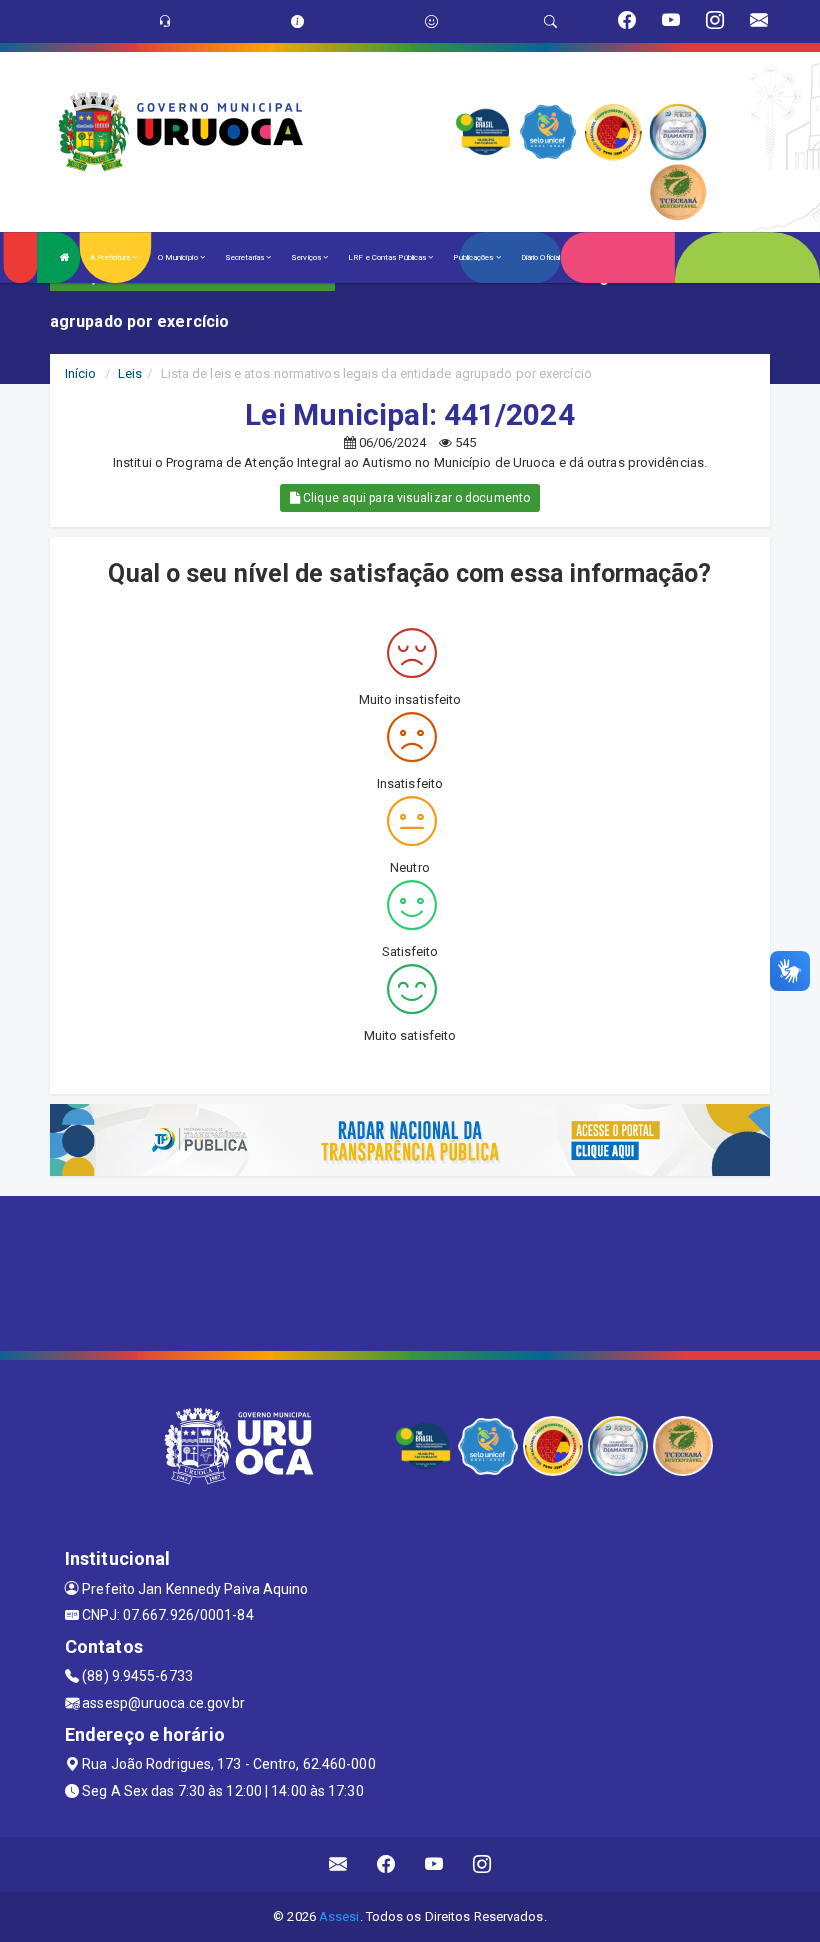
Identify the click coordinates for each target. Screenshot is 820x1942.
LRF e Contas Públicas (388, 257)
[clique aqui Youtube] (434, 1864)
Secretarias (245, 257)
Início (81, 373)
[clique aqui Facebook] (386, 1864)
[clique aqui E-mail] (338, 1864)
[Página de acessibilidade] (431, 21)
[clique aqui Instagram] (482, 1864)
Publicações (474, 257)
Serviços (307, 257)
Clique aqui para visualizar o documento (415, 498)
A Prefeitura (111, 257)
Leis (130, 373)
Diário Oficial (540, 257)
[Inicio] (65, 257)
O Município (179, 257)
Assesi (339, 1916)
